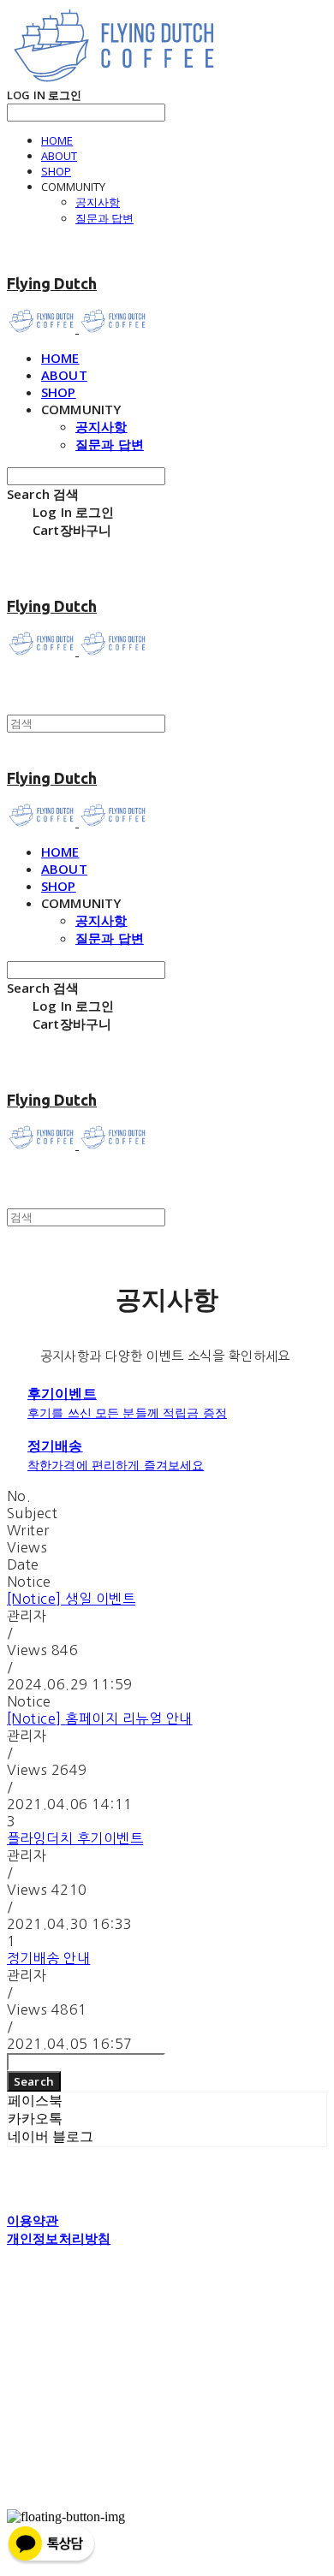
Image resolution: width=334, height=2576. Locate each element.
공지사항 (98, 202)
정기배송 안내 (48, 1958)
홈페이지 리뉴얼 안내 (100, 1718)
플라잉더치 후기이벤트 (75, 1838)
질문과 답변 (104, 218)
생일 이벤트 (71, 1599)
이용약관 (33, 2220)
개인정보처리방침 (59, 2238)
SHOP (56, 171)
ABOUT (59, 156)
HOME (57, 140)
